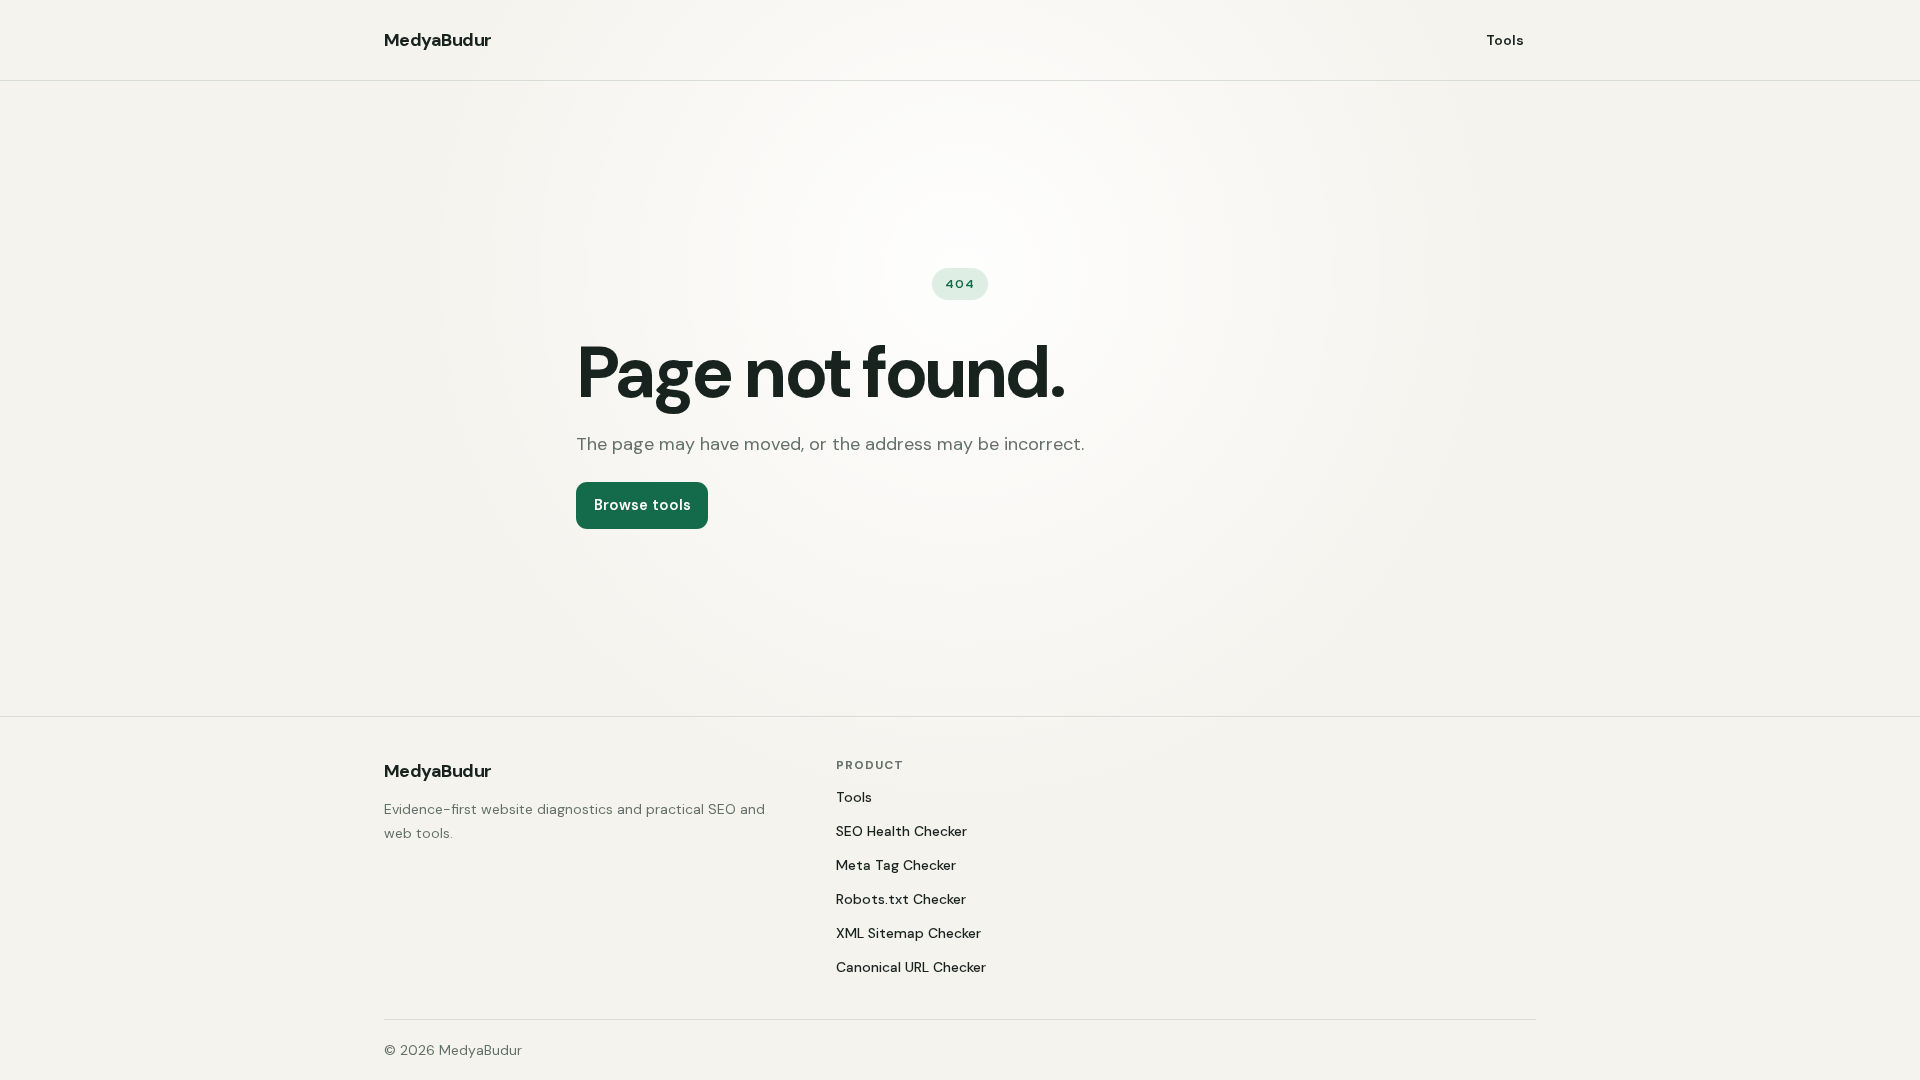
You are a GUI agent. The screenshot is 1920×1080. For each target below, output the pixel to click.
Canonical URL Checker (911, 967)
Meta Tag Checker (896, 865)
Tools (1505, 40)
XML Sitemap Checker (908, 933)
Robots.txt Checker (901, 899)
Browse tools (642, 505)
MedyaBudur (438, 40)
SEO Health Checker (901, 831)
